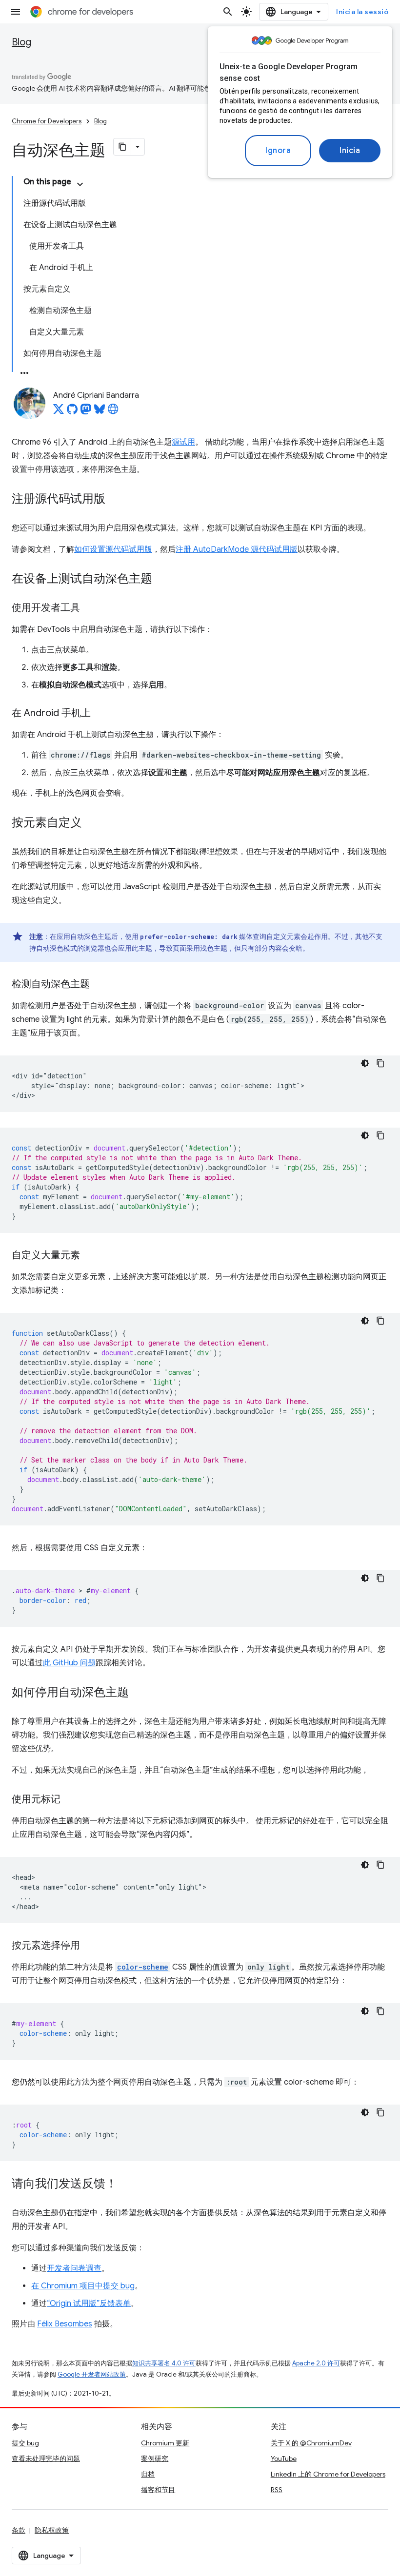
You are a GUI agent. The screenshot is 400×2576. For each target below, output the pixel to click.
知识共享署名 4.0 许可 (164, 2363)
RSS (277, 2490)
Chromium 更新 (165, 2443)
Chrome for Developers (47, 121)
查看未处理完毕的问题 (46, 2459)
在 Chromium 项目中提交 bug (83, 2286)
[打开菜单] (16, 12)
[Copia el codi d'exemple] (380, 1063)
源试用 (183, 442)
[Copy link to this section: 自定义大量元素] (90, 1256)
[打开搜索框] (228, 12)
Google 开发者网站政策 (92, 2374)
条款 (19, 2530)
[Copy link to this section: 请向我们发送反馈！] (127, 2185)
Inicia (350, 151)
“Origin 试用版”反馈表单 (89, 2303)
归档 (148, 2474)
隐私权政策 (52, 2530)
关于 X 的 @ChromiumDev (311, 2443)
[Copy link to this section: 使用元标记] (70, 1800)
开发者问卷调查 (74, 2268)
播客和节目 (158, 2490)
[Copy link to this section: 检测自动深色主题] (100, 985)
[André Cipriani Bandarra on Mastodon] (86, 412)
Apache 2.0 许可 (316, 2363)
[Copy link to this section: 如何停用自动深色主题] (139, 1693)
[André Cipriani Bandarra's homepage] (113, 412)
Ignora (278, 151)
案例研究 (155, 2459)
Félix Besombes (65, 2324)
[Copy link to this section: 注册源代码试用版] (115, 500)
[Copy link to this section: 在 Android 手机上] (100, 714)
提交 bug (25, 2443)
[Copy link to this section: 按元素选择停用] (90, 1946)
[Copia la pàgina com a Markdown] (122, 147)
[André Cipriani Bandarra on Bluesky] (100, 412)
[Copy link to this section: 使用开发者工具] (90, 608)
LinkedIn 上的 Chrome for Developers (328, 2474)
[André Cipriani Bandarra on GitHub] (72, 412)
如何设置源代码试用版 (113, 549)
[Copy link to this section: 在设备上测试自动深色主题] (162, 580)
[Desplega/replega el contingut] (80, 184)
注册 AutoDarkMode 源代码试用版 (237, 549)
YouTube (284, 2459)
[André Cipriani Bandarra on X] (59, 412)
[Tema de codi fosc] (365, 1063)
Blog (21, 42)
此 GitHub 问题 (69, 1663)
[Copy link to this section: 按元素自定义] (92, 823)
